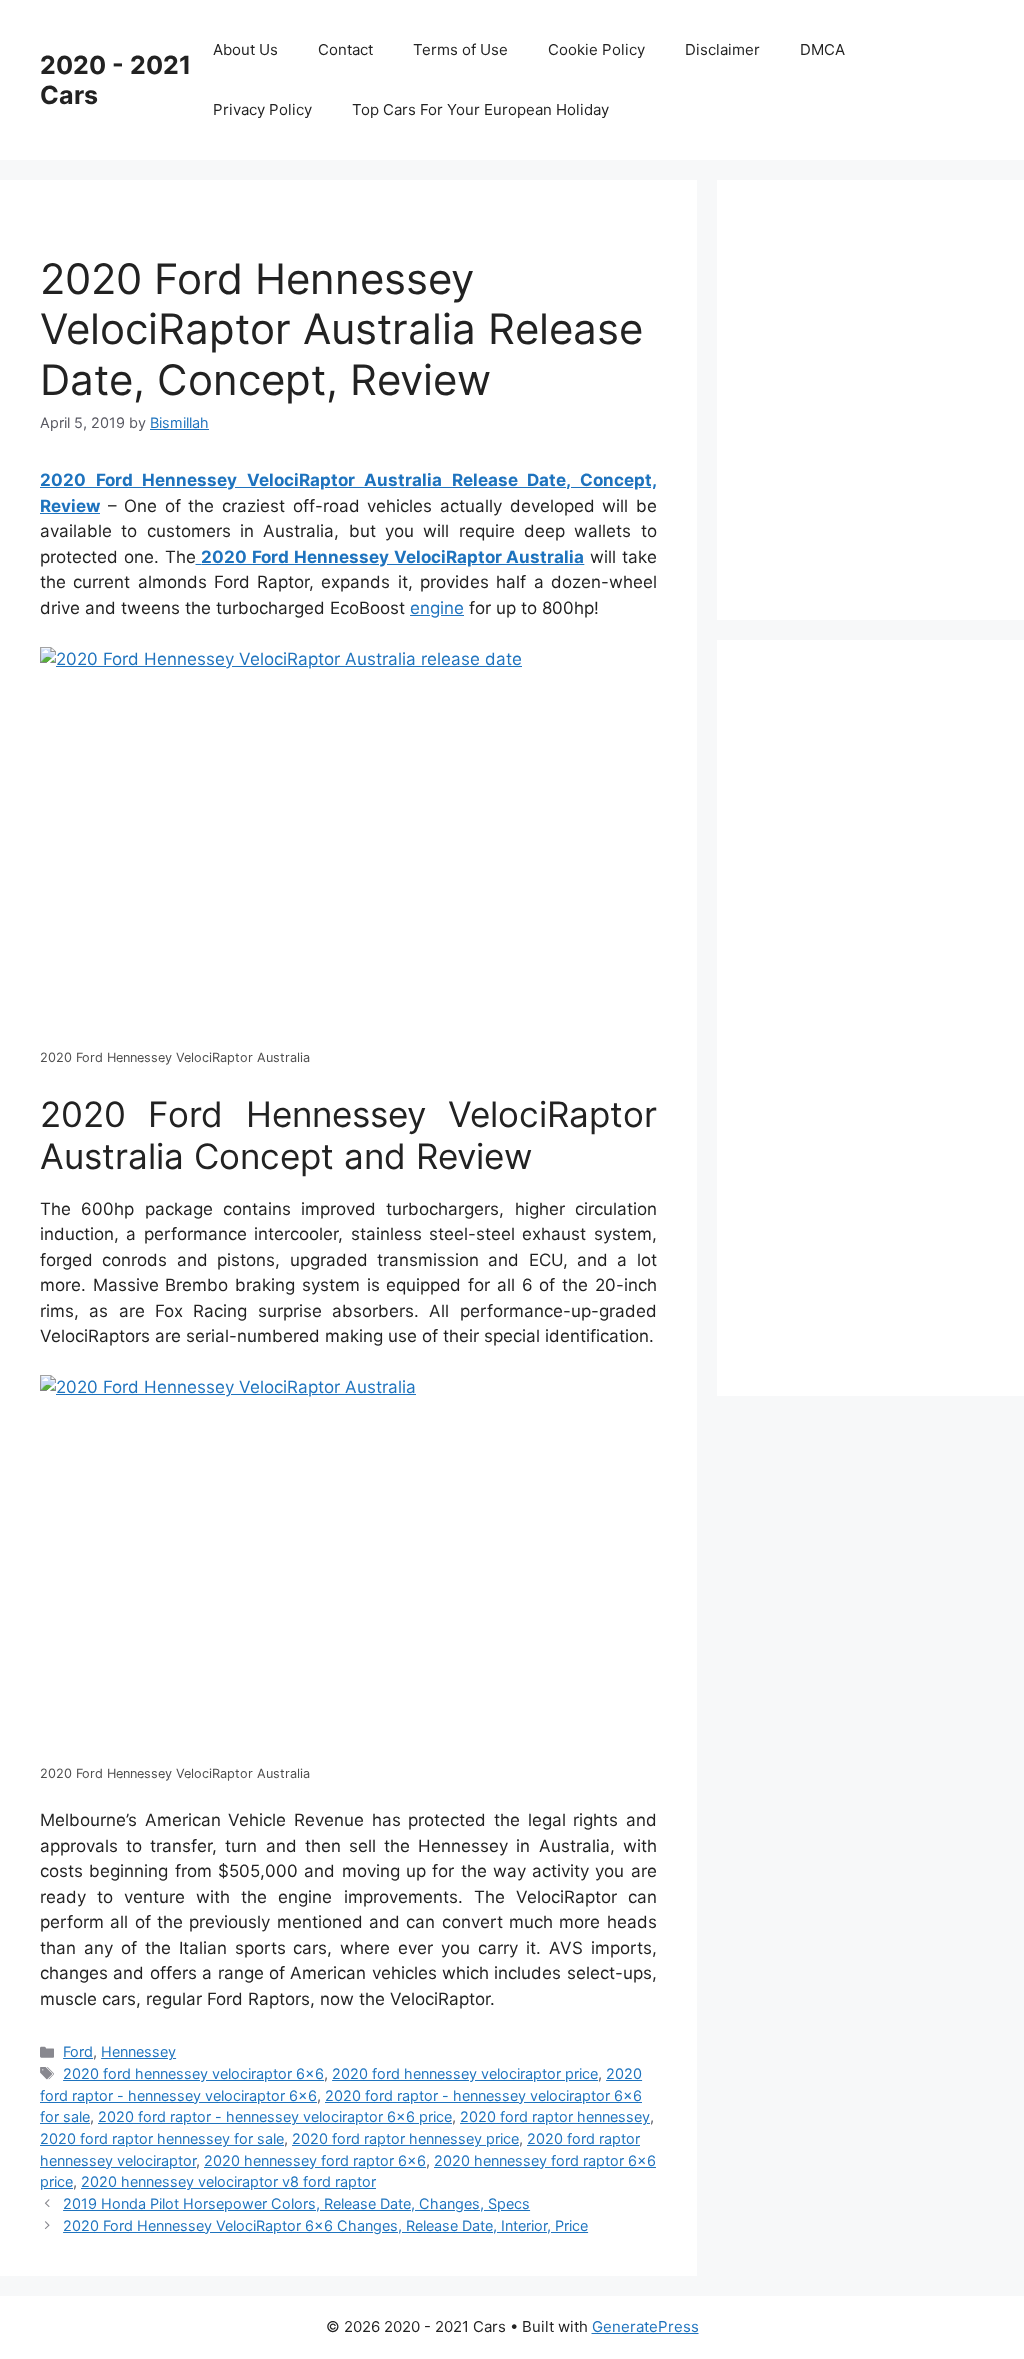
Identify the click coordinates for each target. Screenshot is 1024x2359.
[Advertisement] (890, 396)
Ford (78, 2051)
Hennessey (138, 2051)
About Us (245, 49)
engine (437, 608)
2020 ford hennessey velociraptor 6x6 (193, 2073)
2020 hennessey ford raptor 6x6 (315, 2160)
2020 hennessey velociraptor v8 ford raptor (228, 2181)
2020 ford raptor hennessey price (405, 2138)
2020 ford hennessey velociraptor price (465, 2073)
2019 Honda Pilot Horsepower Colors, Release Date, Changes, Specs (296, 2203)
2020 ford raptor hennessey (555, 2116)
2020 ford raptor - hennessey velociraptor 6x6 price (275, 2116)
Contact (345, 49)
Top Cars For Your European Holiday (480, 109)
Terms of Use (460, 49)
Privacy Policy (262, 109)
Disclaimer (722, 49)
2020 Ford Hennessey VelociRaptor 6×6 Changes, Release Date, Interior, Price (325, 2225)
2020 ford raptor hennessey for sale (162, 2138)
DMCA (822, 49)
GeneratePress (645, 2326)
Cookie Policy (596, 49)
